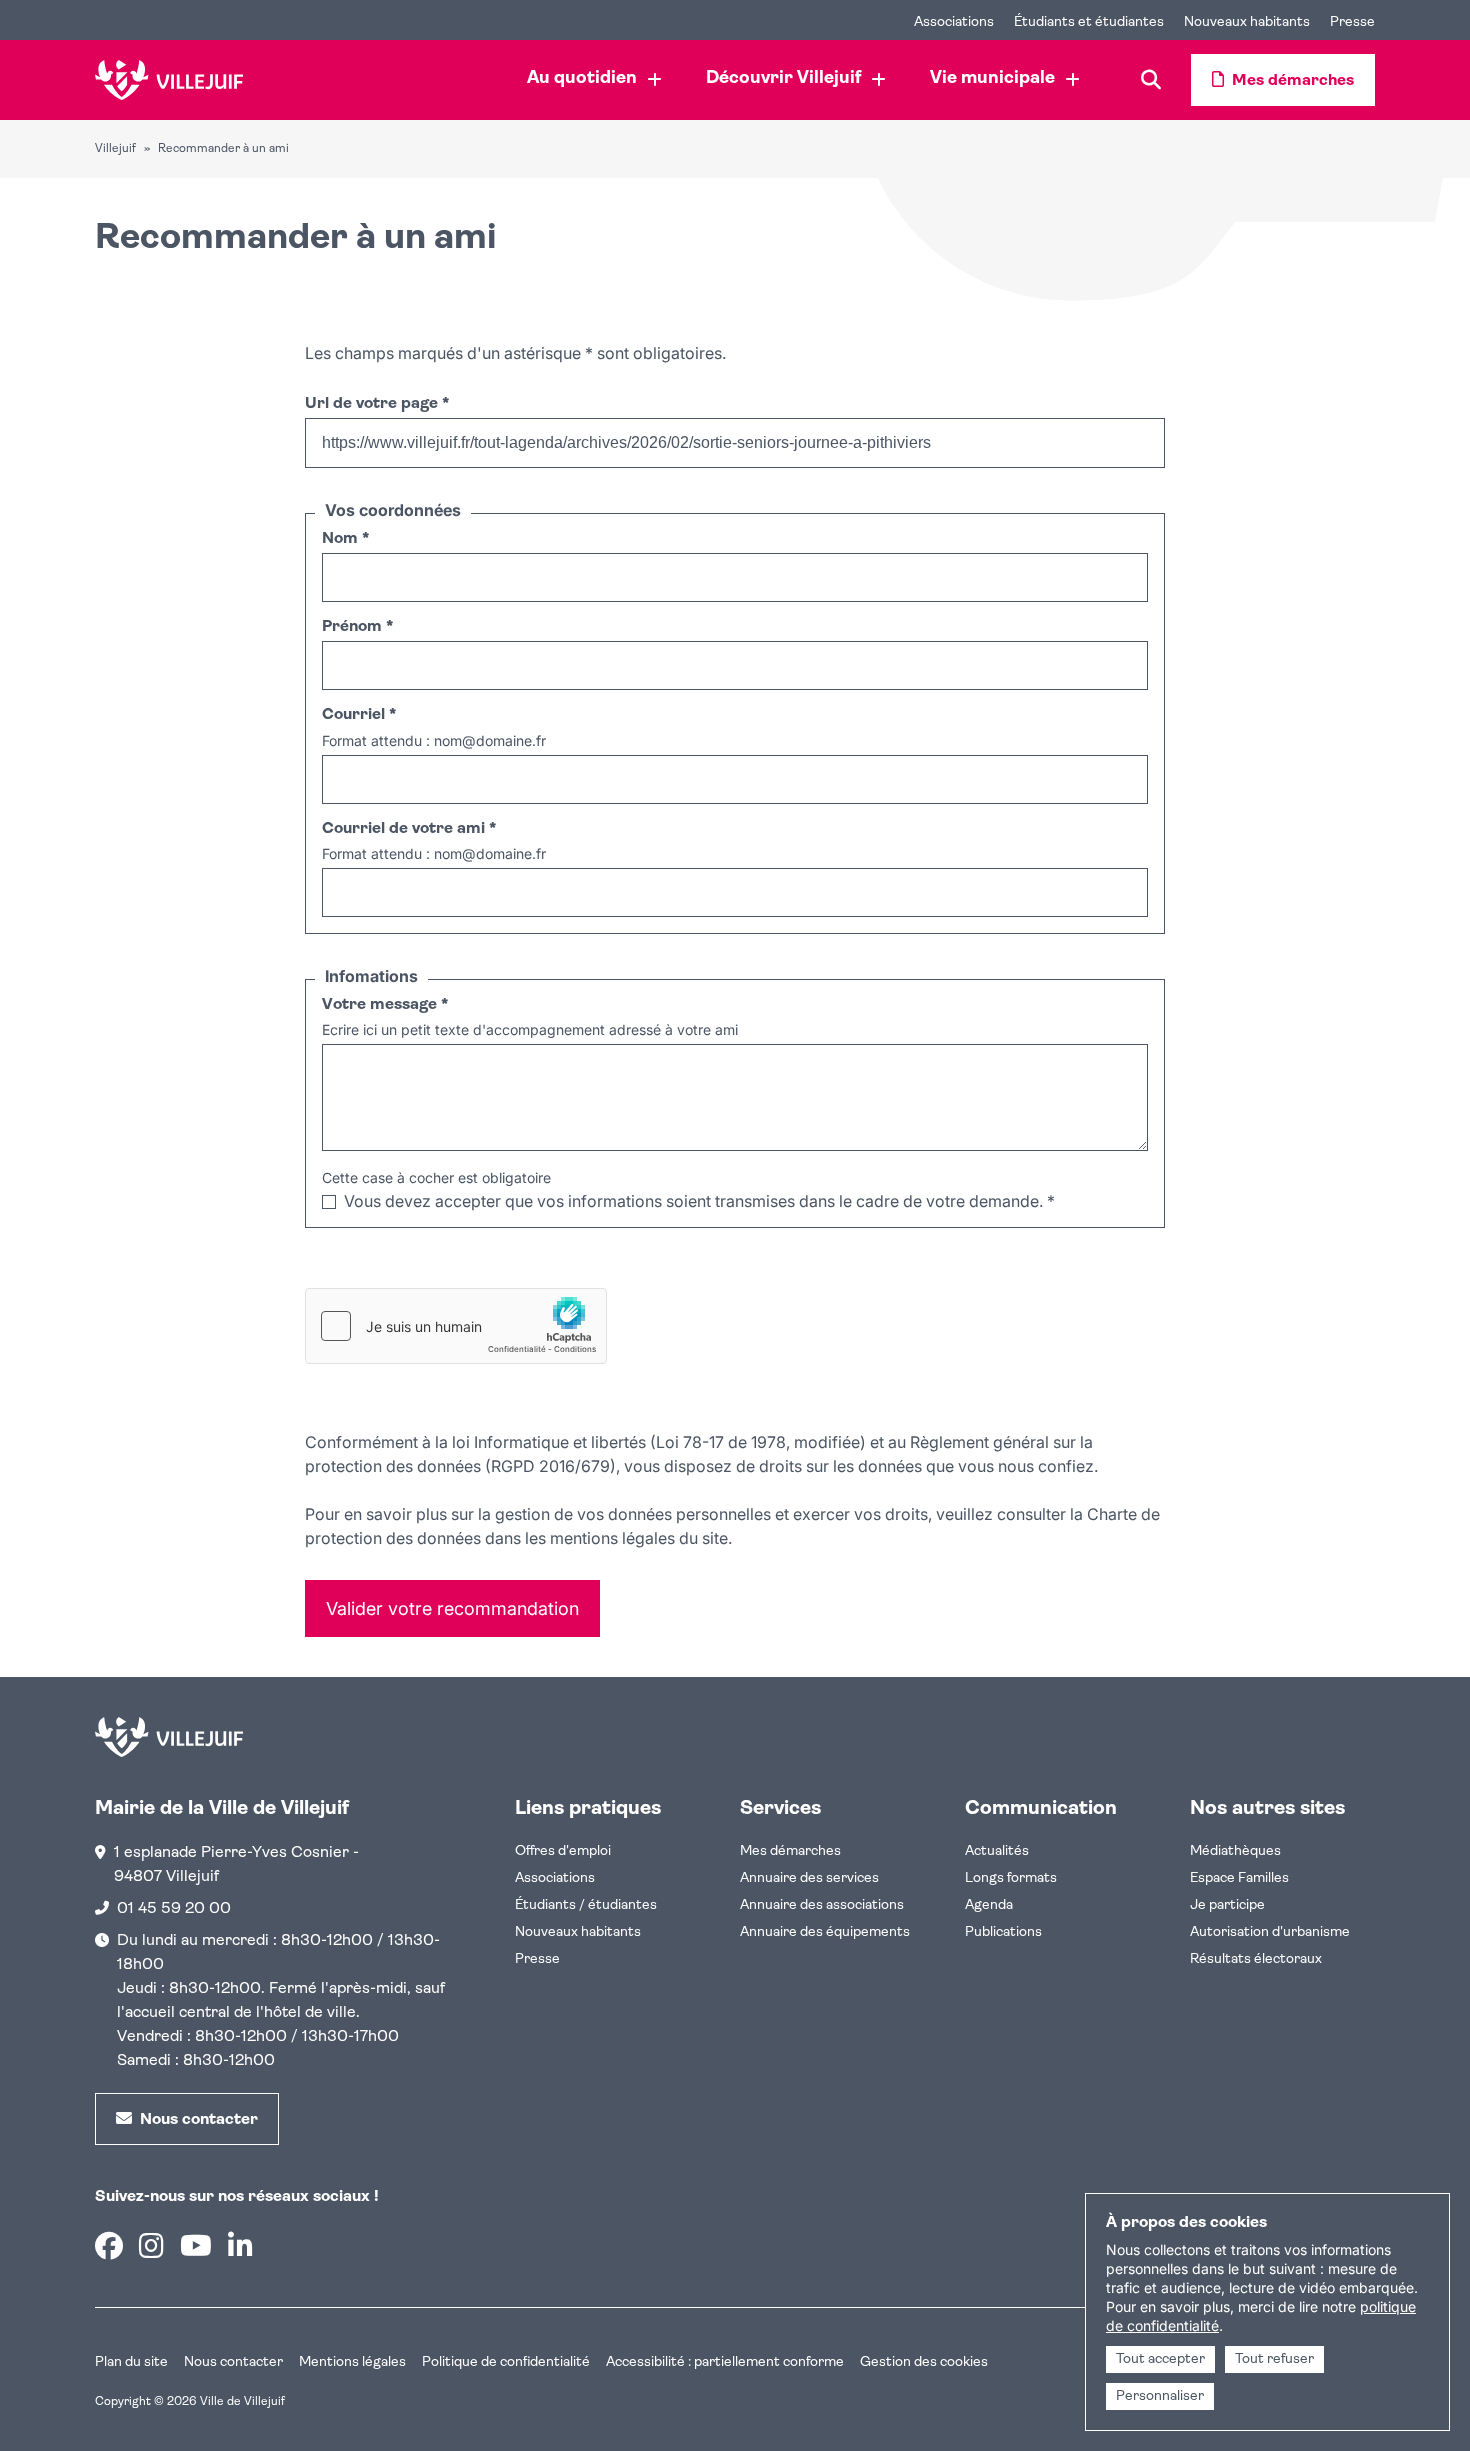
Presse (537, 1959)
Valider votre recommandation (452, 1608)
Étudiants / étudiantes (586, 1905)
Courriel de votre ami (409, 829)
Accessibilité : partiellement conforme (725, 2362)
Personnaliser (1160, 2396)
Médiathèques (1235, 1851)
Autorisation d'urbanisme (1270, 1932)
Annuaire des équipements (825, 1932)
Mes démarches (790, 1851)
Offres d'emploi (563, 1851)
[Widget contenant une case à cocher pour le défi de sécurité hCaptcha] (456, 1326)
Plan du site (131, 2362)
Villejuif (115, 149)
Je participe (1227, 1905)
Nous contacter (233, 2362)
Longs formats (1011, 1878)
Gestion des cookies (924, 2362)
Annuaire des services (809, 1878)
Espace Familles (1239, 1878)
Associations (555, 1878)
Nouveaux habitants (578, 1932)
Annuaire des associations (822, 1905)
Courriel (359, 715)
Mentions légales (352, 2362)
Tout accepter (1160, 2359)
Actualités (997, 1851)
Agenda (989, 1905)
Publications (1003, 1932)
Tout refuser (1274, 2359)
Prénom (357, 627)
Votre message (385, 1005)
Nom (345, 539)
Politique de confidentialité (506, 2362)
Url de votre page (377, 404)
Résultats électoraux (1256, 1959)
